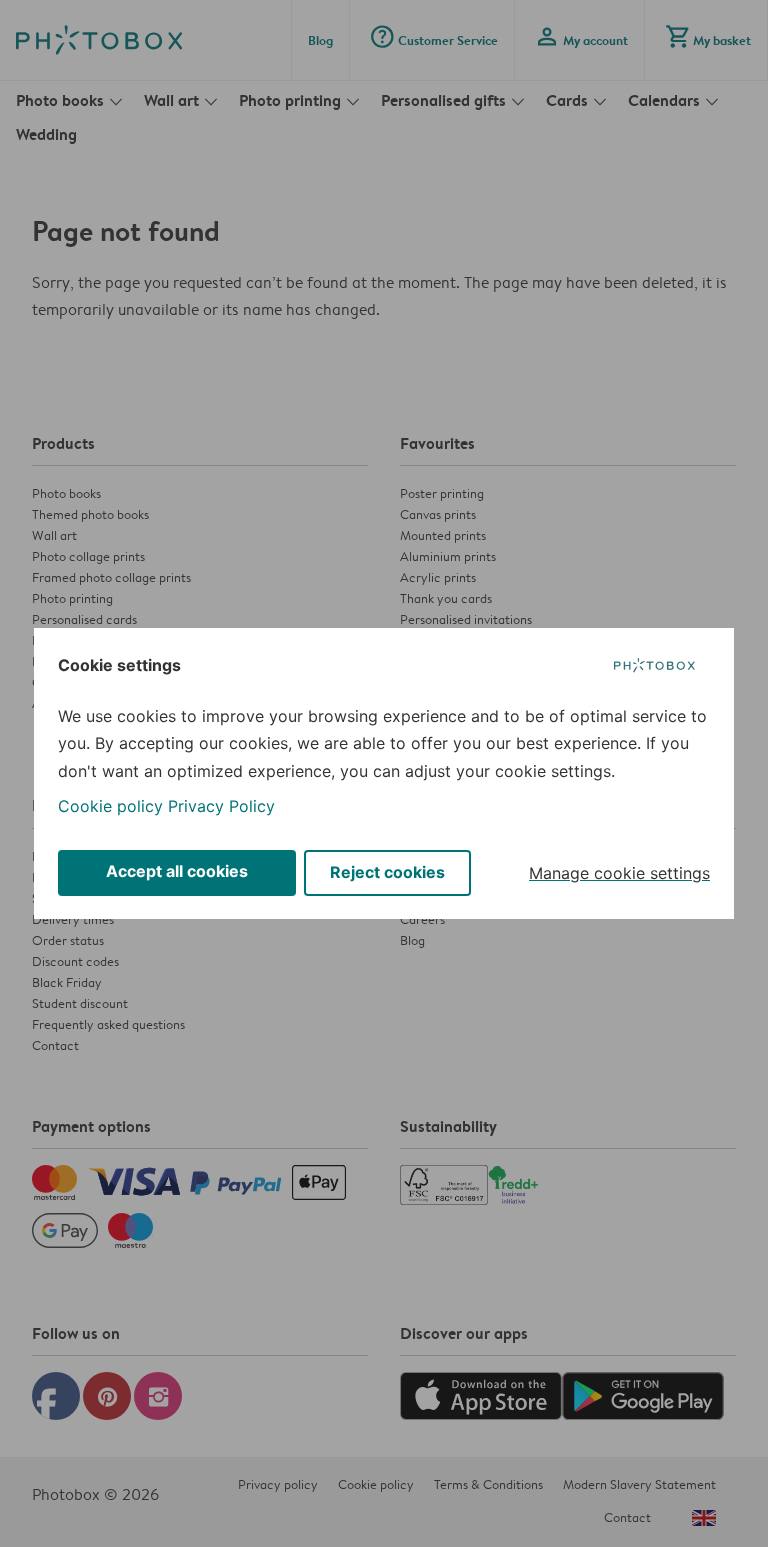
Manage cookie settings (619, 873)
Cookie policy (110, 806)
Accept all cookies (177, 871)
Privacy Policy (221, 806)
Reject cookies (387, 872)
